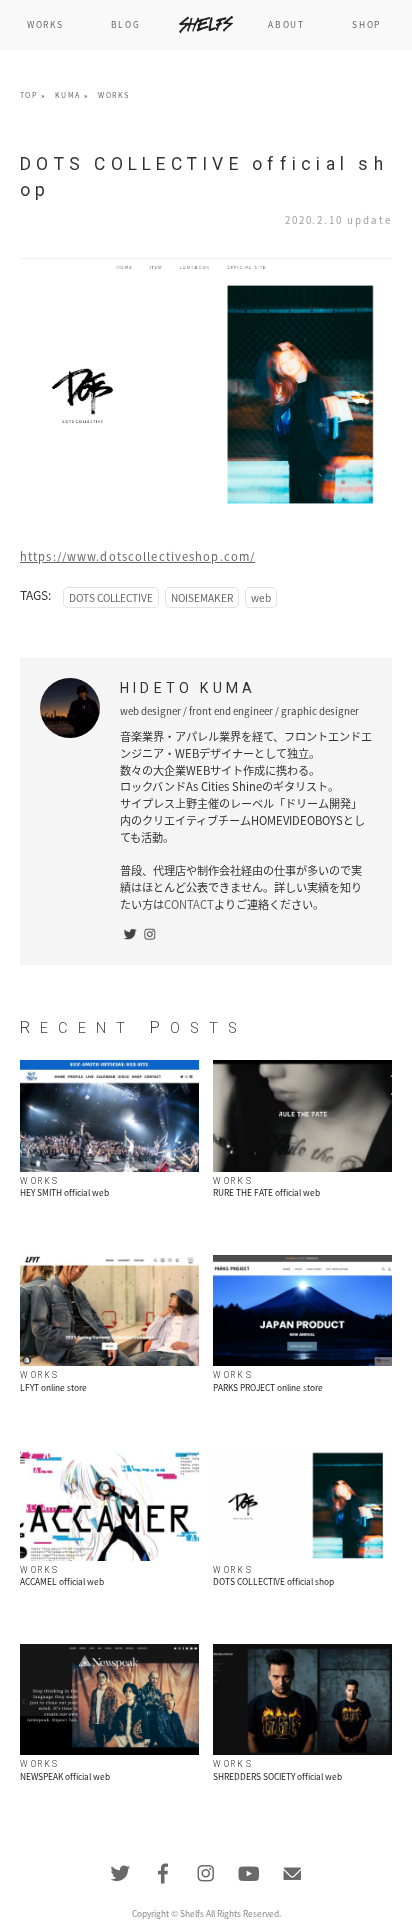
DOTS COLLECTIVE (111, 597)
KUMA (68, 95)
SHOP (366, 24)
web (261, 597)
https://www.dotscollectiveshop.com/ (137, 556)
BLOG (126, 24)
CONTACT (189, 904)
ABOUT (286, 24)
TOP (28, 95)
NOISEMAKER (202, 597)
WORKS (45, 24)
